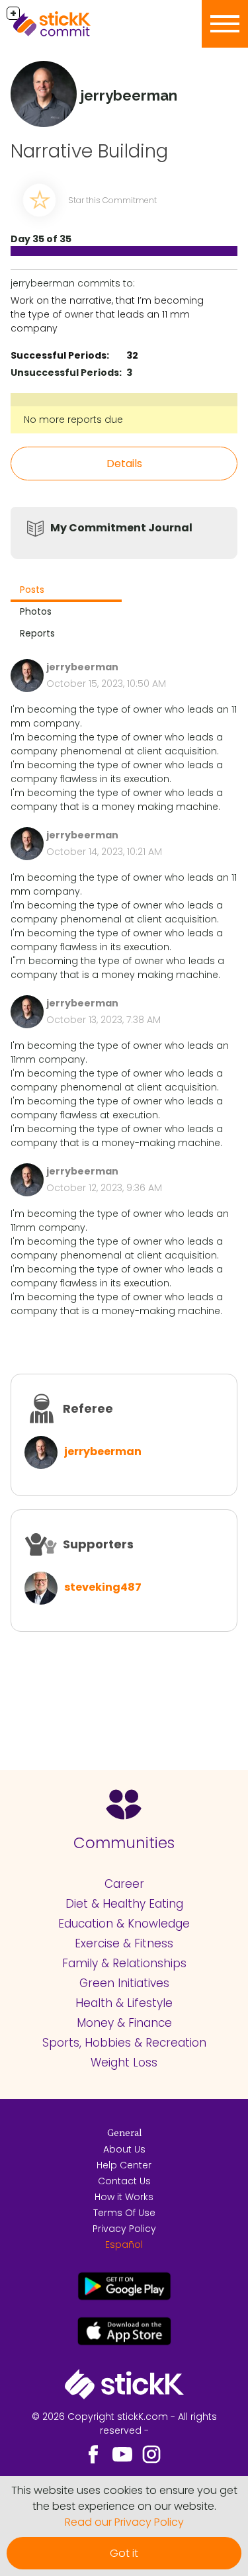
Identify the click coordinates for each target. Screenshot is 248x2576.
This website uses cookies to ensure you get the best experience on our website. (124, 2498)
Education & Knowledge (124, 1924)
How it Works (124, 2197)
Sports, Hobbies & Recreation (124, 2043)
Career (124, 1884)
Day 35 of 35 (41, 239)
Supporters (98, 1544)
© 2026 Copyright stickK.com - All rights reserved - (124, 2423)
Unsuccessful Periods (65, 373)
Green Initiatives (124, 1983)
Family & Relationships (124, 1963)
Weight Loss (124, 2063)
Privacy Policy (124, 2229)
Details (124, 464)
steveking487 (103, 1587)
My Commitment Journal (121, 528)
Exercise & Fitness (124, 1943)
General (124, 2133)
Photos (36, 611)
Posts (32, 590)
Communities (124, 1843)
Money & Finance (124, 2023)
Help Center (124, 2165)
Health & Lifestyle (124, 2003)
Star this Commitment (112, 200)
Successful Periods (59, 355)
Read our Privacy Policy (124, 2522)
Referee (88, 1408)
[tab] (66, 591)
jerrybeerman (103, 1451)
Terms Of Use (124, 2213)
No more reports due (73, 420)
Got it (124, 2553)
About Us (124, 2149)
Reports (37, 633)
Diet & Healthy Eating (124, 1904)
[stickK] (73, 24)
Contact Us (124, 2181)
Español (124, 2244)
